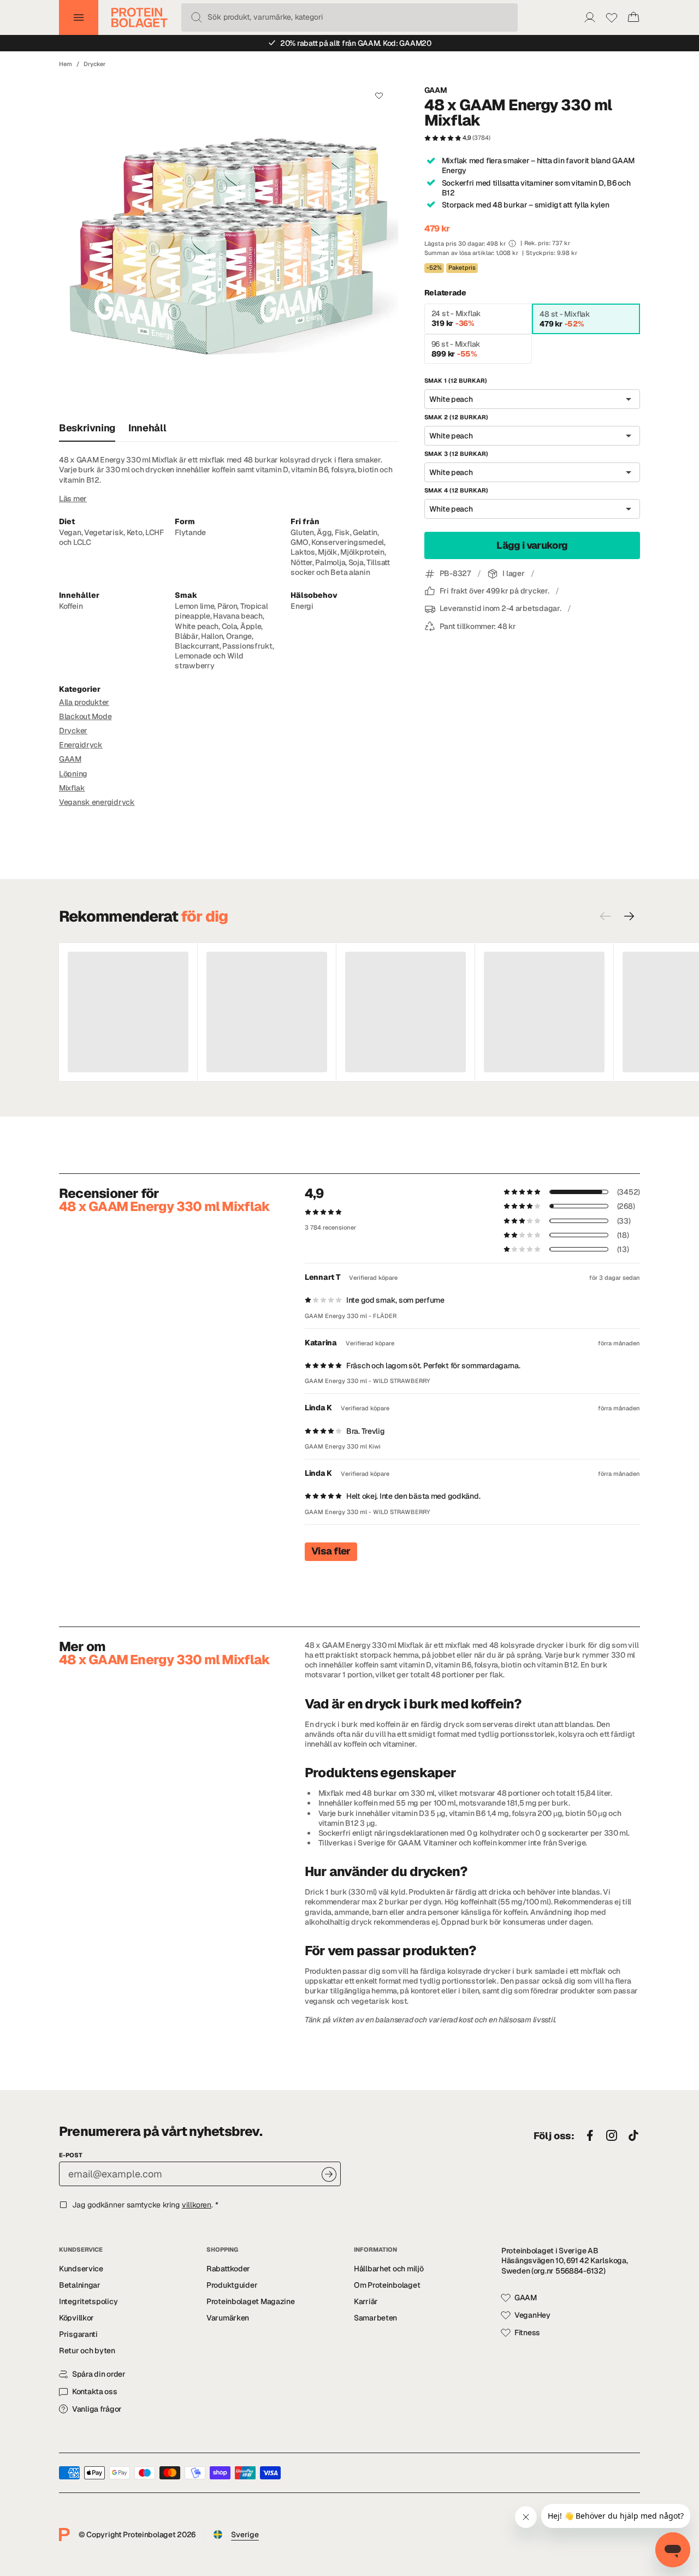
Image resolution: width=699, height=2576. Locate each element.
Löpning (73, 774)
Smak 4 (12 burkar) (456, 491)
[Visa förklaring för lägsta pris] (512, 244)
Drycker (94, 64)
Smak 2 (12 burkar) (456, 418)
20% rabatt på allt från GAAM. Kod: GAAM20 (356, 43)
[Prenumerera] (329, 2174)
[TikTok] (633, 2136)
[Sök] (197, 17)
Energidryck (81, 745)
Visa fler (331, 1551)
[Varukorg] (633, 17)
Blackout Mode (85, 716)
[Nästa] (629, 916)
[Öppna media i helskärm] (229, 246)
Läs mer (73, 498)
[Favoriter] (612, 17)
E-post (71, 2155)
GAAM (436, 90)
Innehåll (147, 428)
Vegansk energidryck (97, 802)
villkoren (197, 2205)
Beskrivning (87, 428)
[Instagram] (612, 2136)
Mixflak (72, 788)
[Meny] (79, 17)
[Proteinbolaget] (140, 17)
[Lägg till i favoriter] (379, 95)
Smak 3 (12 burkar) (456, 454)
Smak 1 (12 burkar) (456, 381)
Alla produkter (84, 702)
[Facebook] (590, 2136)
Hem (66, 64)
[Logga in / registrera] (590, 17)
